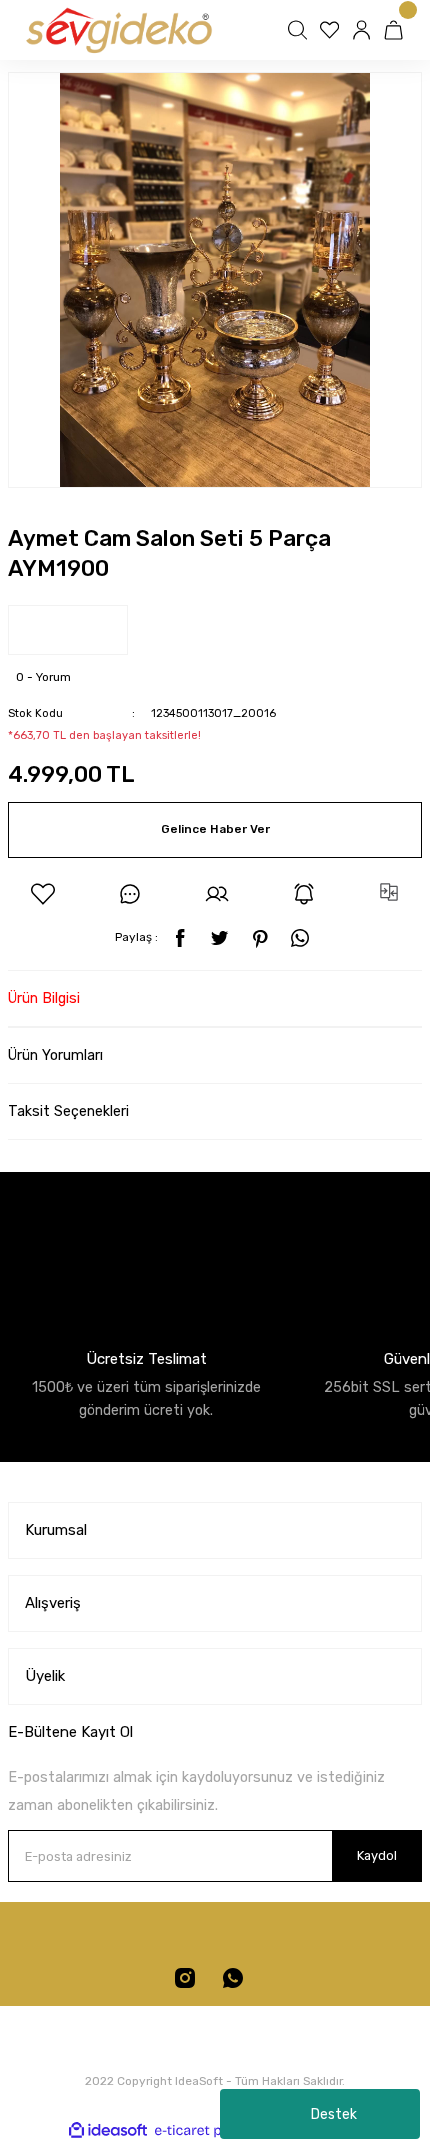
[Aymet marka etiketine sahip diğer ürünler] (68, 630)
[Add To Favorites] (43, 894)
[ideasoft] (108, 2130)
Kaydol (377, 1855)
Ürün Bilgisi (44, 998)
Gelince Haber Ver (215, 829)
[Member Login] (364, 30)
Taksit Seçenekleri (68, 1111)
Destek (334, 2114)
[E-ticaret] (212, 2130)
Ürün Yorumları (55, 1055)
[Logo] (117, 30)
